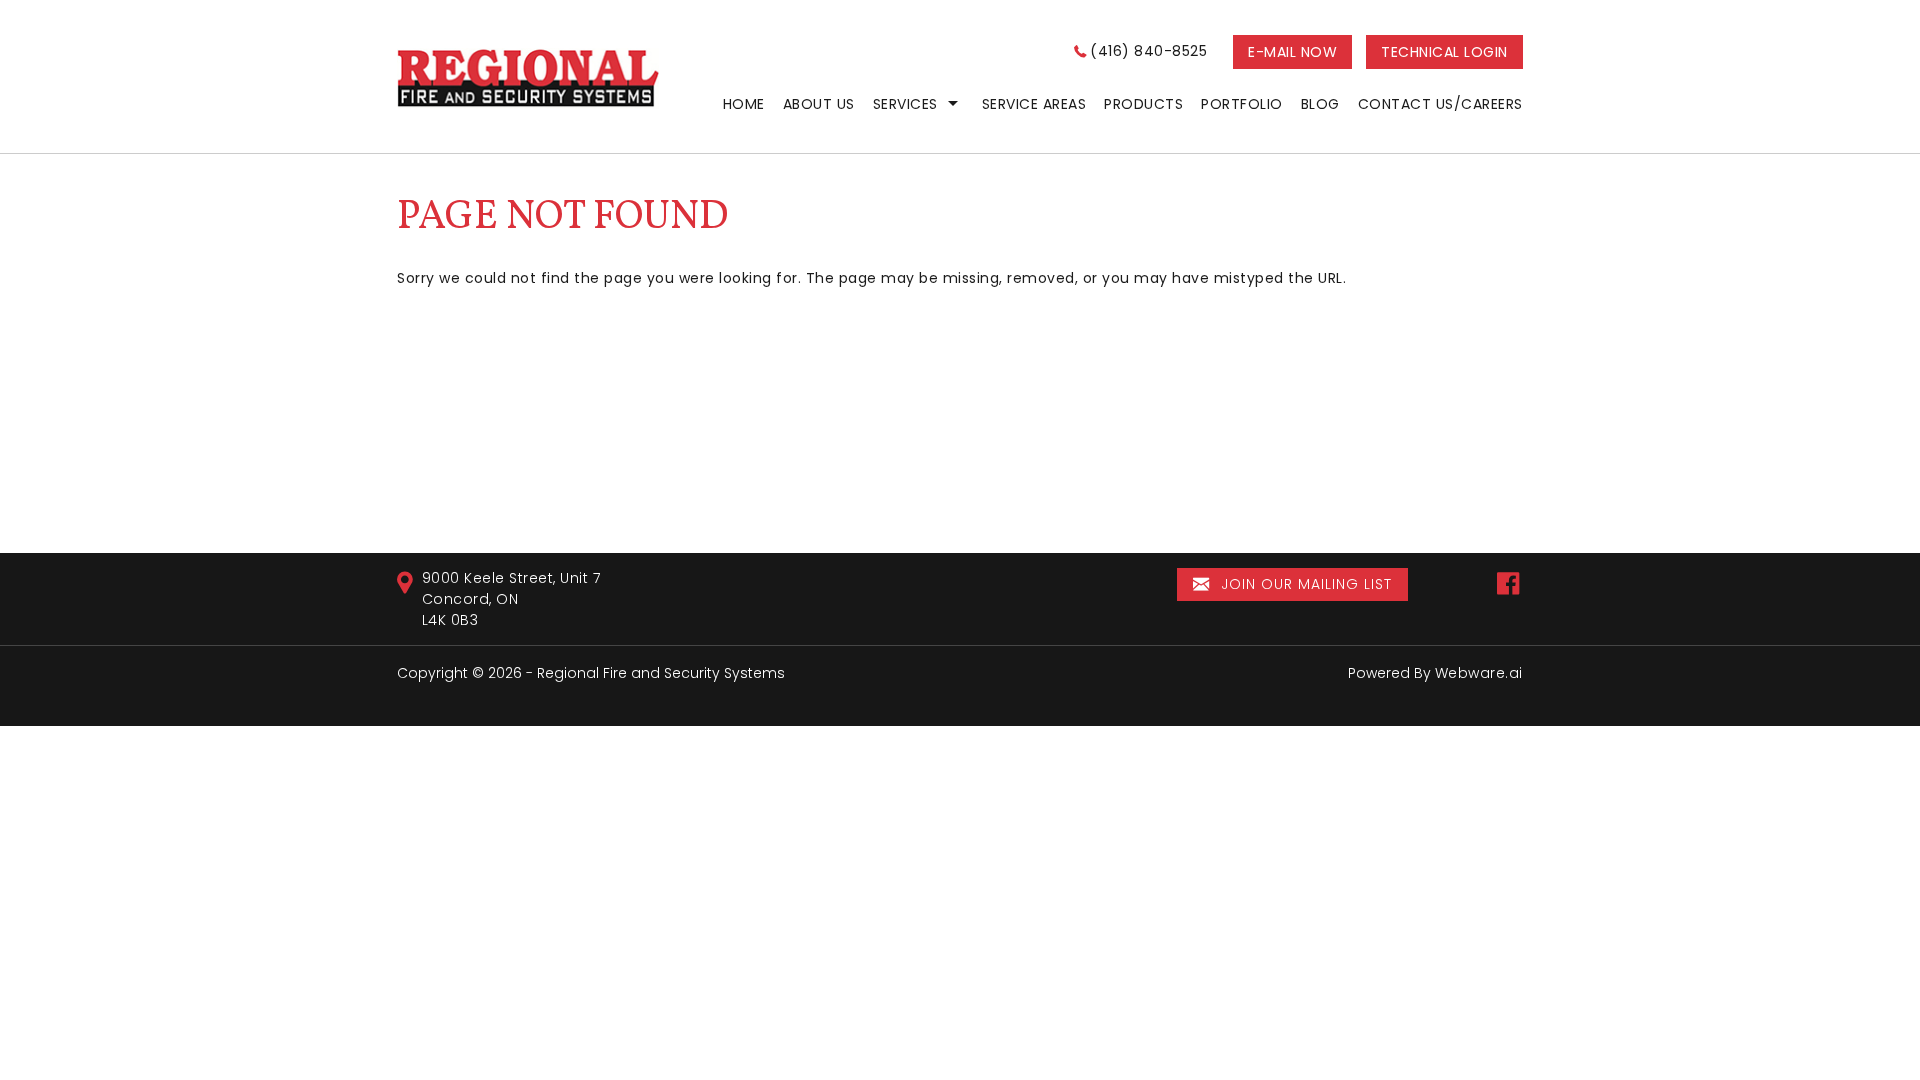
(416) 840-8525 (1148, 51)
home (744, 104)
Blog (1320, 104)
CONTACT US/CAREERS (1440, 104)
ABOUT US (819, 104)
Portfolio (1242, 104)
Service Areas (1034, 104)
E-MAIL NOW (1292, 52)
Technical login (1444, 52)
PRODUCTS (1143, 104)
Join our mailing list (1304, 584)
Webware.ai (1479, 673)
